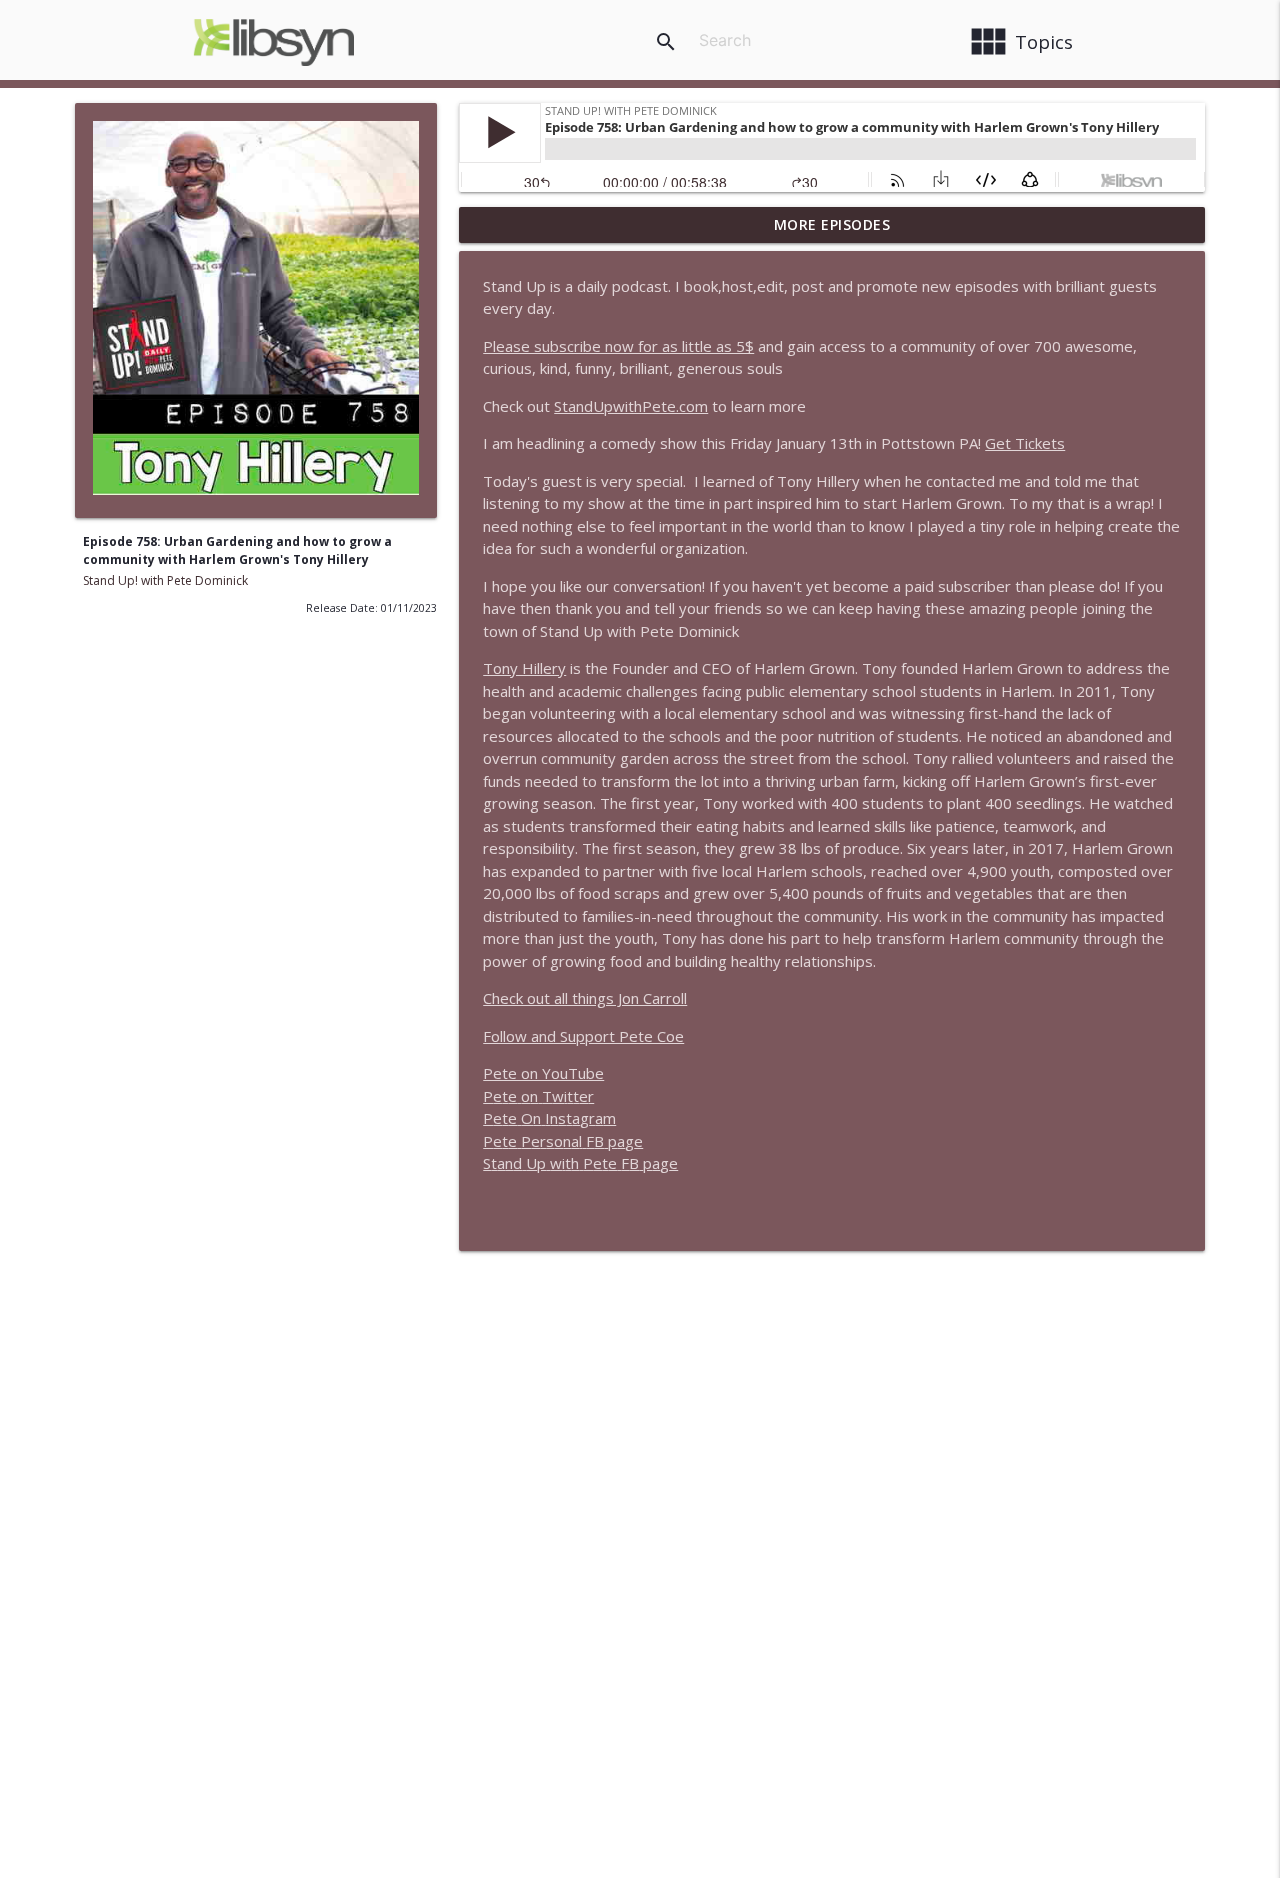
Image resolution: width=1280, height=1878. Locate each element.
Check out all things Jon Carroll (585, 998)
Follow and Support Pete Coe (583, 1036)
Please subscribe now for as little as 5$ (618, 346)
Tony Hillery (524, 668)
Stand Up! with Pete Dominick (165, 580)
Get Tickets (1025, 443)
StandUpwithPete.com (631, 406)
